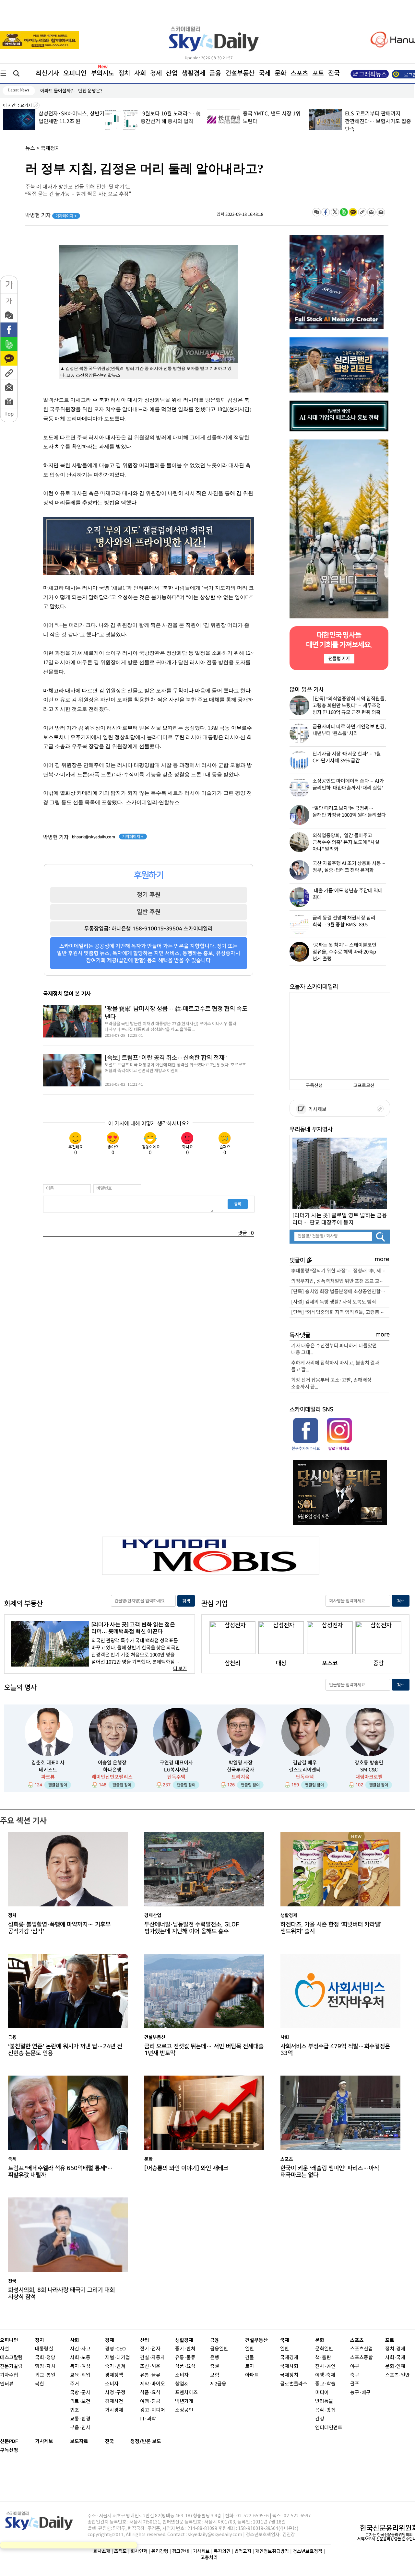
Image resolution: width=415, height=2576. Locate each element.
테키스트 (48, 1770)
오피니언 (75, 73)
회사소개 (102, 2551)
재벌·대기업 (118, 2358)
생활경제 (194, 73)
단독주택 (176, 1777)
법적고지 (243, 2551)
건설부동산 (240, 73)
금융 (215, 73)
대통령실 (44, 2349)
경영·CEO (115, 2349)
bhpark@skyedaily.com (94, 837)
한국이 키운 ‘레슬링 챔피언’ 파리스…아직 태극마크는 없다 (330, 2172)
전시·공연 (325, 2366)
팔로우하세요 (338, 1448)
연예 (401, 2366)
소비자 (112, 2384)
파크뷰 (48, 1777)
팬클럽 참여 (58, 1785)
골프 (355, 2384)
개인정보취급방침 (272, 2551)
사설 (5, 2349)
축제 (331, 2375)
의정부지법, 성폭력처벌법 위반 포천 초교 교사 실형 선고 (340, 1281)
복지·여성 (80, 2366)
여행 (320, 2375)
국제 (265, 73)
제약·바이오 (153, 2384)
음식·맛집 (325, 2410)
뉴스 (30, 148)
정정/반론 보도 (146, 2441)
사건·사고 (80, 2349)
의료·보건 (80, 2401)
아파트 (252, 2375)
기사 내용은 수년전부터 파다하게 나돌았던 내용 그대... (334, 1349)
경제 (156, 73)
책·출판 (323, 2358)
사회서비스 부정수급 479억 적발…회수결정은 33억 (335, 2050)
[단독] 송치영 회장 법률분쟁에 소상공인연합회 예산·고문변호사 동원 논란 (340, 1292)
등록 (238, 1204)
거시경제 (114, 2410)
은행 (215, 2358)
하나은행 (112, 1770)
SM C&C (369, 1770)
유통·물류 (150, 2375)
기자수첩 (9, 2375)
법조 (75, 2410)
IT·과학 (148, 2419)
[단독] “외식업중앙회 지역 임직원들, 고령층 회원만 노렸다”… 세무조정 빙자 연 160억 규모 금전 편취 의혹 (340, 1312)
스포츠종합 (362, 2358)
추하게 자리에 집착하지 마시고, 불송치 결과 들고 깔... (335, 1366)
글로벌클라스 (294, 2384)
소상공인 (184, 2410)
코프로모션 (364, 1086)
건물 (250, 2358)
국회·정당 (45, 2358)
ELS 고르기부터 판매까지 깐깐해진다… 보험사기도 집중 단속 (276, 122)
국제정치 (50, 148)
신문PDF (9, 2441)
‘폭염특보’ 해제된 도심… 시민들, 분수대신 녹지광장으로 (93, 91)
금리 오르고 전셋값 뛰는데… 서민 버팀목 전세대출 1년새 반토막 (204, 2050)
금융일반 (219, 2349)
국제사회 (289, 2366)
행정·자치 (45, 2366)
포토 (318, 73)
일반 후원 (149, 912)
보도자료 (79, 2441)
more (382, 1259)
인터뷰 (7, 2384)
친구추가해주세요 (306, 1448)
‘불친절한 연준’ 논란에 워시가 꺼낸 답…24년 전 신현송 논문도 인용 (65, 2050)
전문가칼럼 (11, 2366)
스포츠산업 (362, 2349)
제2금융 (218, 2384)
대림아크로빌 (369, 1777)
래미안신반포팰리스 (112, 1777)
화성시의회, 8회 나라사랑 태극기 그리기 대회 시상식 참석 (61, 2293)
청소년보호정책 (308, 2551)
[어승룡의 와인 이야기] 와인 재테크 (186, 2168)
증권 (215, 2366)
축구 (355, 2375)
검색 (186, 1601)
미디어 (322, 2393)
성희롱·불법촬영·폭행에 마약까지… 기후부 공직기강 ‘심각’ (59, 1928)
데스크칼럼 (11, 2358)
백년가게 (184, 2401)
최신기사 (47, 73)
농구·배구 (360, 2393)
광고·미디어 (153, 2410)
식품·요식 (150, 2393)
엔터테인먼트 (329, 2428)
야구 (355, 2366)
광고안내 (181, 2551)
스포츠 (299, 73)
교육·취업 (80, 2375)
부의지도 (102, 73)
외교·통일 (45, 2375)
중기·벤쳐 (115, 2366)
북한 (40, 2384)
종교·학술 (325, 2384)
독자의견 (222, 2551)
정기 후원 (149, 895)
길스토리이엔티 (305, 1770)
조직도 (120, 2551)
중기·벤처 (185, 2349)
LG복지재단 (176, 1770)
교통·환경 (80, 2419)
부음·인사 (80, 2428)
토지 (250, 2366)
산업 (172, 73)
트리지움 (241, 1777)
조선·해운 (150, 2366)
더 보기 (180, 1669)
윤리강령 (160, 2551)
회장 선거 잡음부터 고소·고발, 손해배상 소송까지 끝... (331, 1384)
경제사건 (114, 2401)
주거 (75, 2384)
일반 (250, 2349)
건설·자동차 (153, 2358)
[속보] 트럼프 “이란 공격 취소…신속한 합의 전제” (166, 1058)
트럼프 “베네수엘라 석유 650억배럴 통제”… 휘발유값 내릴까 (60, 2172)
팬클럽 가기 (339, 658)
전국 (110, 2441)
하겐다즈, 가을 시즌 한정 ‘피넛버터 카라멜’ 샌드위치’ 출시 (331, 1928)
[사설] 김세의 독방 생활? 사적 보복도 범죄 (334, 1302)
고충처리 (209, 2557)
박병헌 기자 (51, 216)
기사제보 (316, 1110)
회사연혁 (139, 2551)
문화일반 (324, 2349)
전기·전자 (150, 2349)
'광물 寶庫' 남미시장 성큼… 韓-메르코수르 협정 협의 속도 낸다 (176, 1013)
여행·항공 (150, 2401)
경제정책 (114, 2375)
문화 (280, 73)
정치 (124, 73)
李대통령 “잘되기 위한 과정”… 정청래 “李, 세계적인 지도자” (340, 1271)
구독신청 (314, 1086)
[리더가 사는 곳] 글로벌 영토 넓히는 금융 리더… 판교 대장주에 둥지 (340, 1219)
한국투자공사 (241, 1770)
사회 (140, 73)
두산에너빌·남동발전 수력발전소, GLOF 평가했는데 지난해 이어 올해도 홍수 (192, 1928)
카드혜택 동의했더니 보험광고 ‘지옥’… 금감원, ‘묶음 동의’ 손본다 (378, 122)
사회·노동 (80, 2358)
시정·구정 (115, 2393)
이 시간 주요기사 (18, 106)
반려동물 (324, 2401)
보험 (215, 2375)
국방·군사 (80, 2393)
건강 (320, 2419)
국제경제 (289, 2358)
